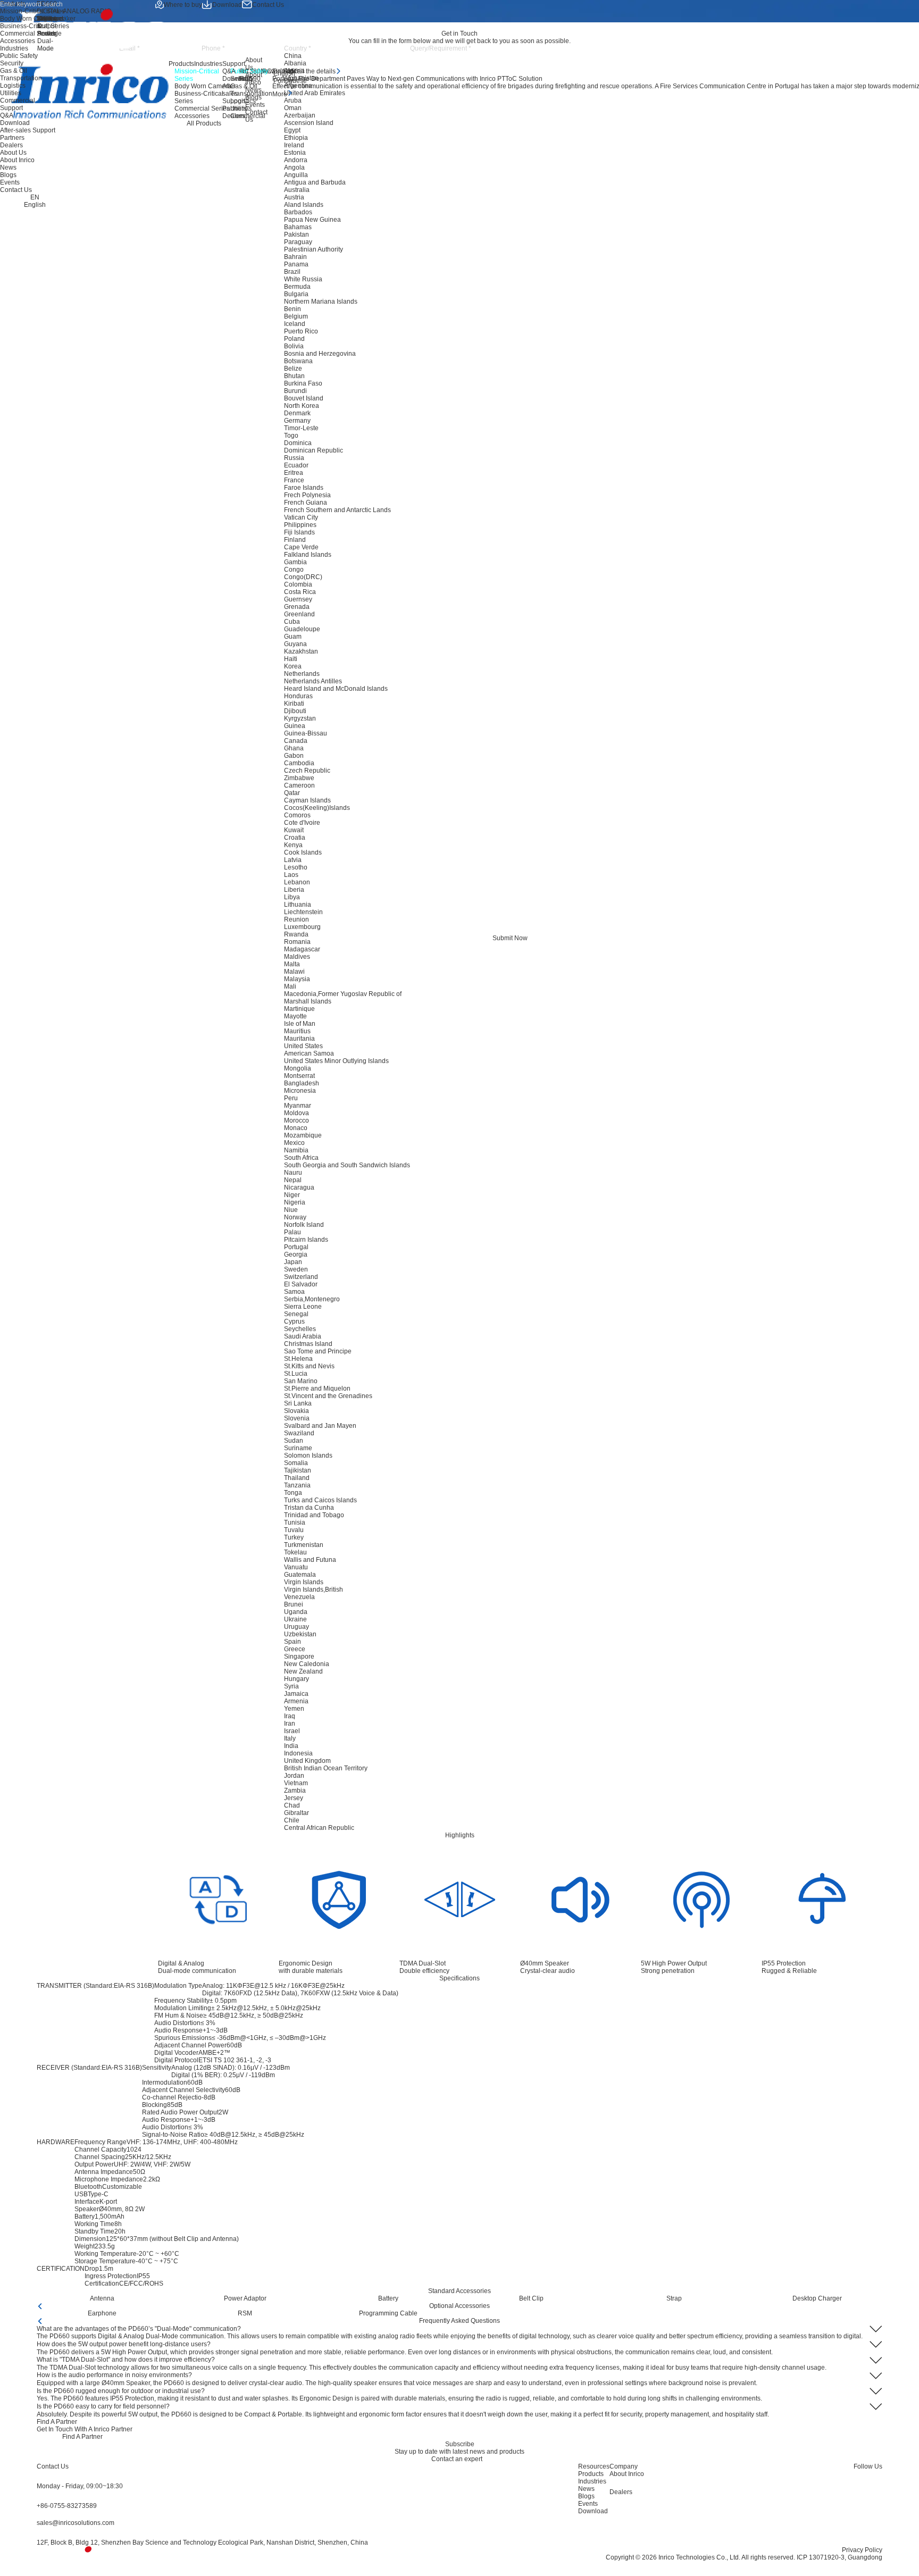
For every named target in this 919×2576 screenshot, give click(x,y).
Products (181, 64)
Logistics (13, 86)
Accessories (18, 41)
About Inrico (254, 79)
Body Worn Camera (28, 19)
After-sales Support (234, 94)
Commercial (18, 101)
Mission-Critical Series (32, 11)
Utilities (11, 93)
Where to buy (183, 5)
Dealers (234, 116)
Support (234, 64)
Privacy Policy (862, 2550)
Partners (235, 108)
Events (255, 105)
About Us (254, 64)
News (253, 90)
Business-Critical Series (35, 26)
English (284, 73)
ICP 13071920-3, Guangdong (839, 2557)
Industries (208, 64)
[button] (39, 2306)
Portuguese (290, 81)
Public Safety (19, 56)
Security (12, 63)
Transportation (21, 78)
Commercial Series (28, 34)
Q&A (229, 71)
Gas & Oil (14, 71)
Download (227, 5)
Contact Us (268, 5)
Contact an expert (457, 2459)
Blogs (253, 97)
